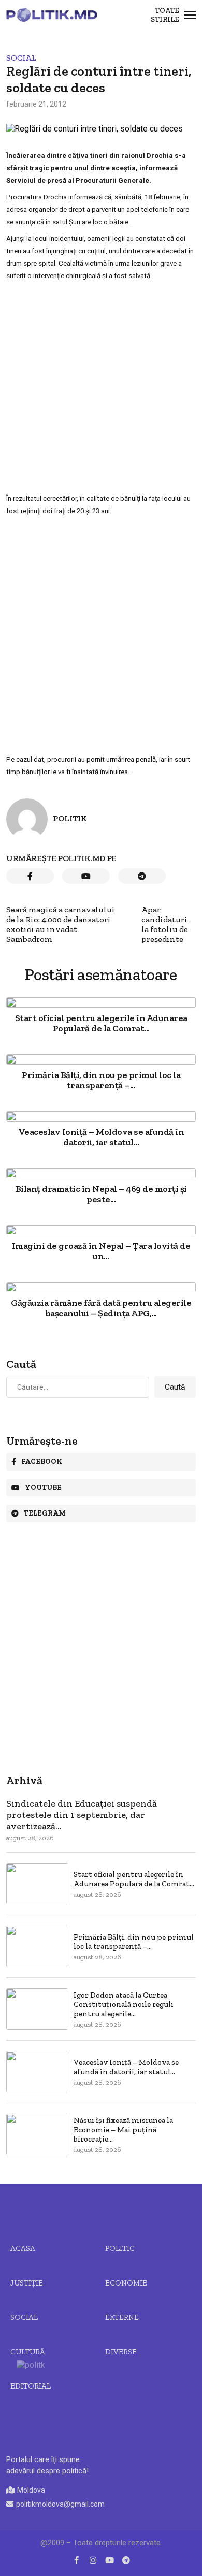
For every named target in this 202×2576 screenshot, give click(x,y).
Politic (120, 2248)
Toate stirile (165, 15)
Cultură (28, 2352)
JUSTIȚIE (27, 2283)
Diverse (121, 2352)
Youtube (43, 1487)
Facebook (42, 1461)
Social (21, 58)
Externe (122, 2317)
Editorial (31, 2386)
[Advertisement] (101, 387)
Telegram (45, 1513)
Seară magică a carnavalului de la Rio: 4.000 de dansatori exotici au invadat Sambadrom (61, 924)
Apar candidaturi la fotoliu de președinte (165, 924)
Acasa (23, 2248)
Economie (126, 2283)
